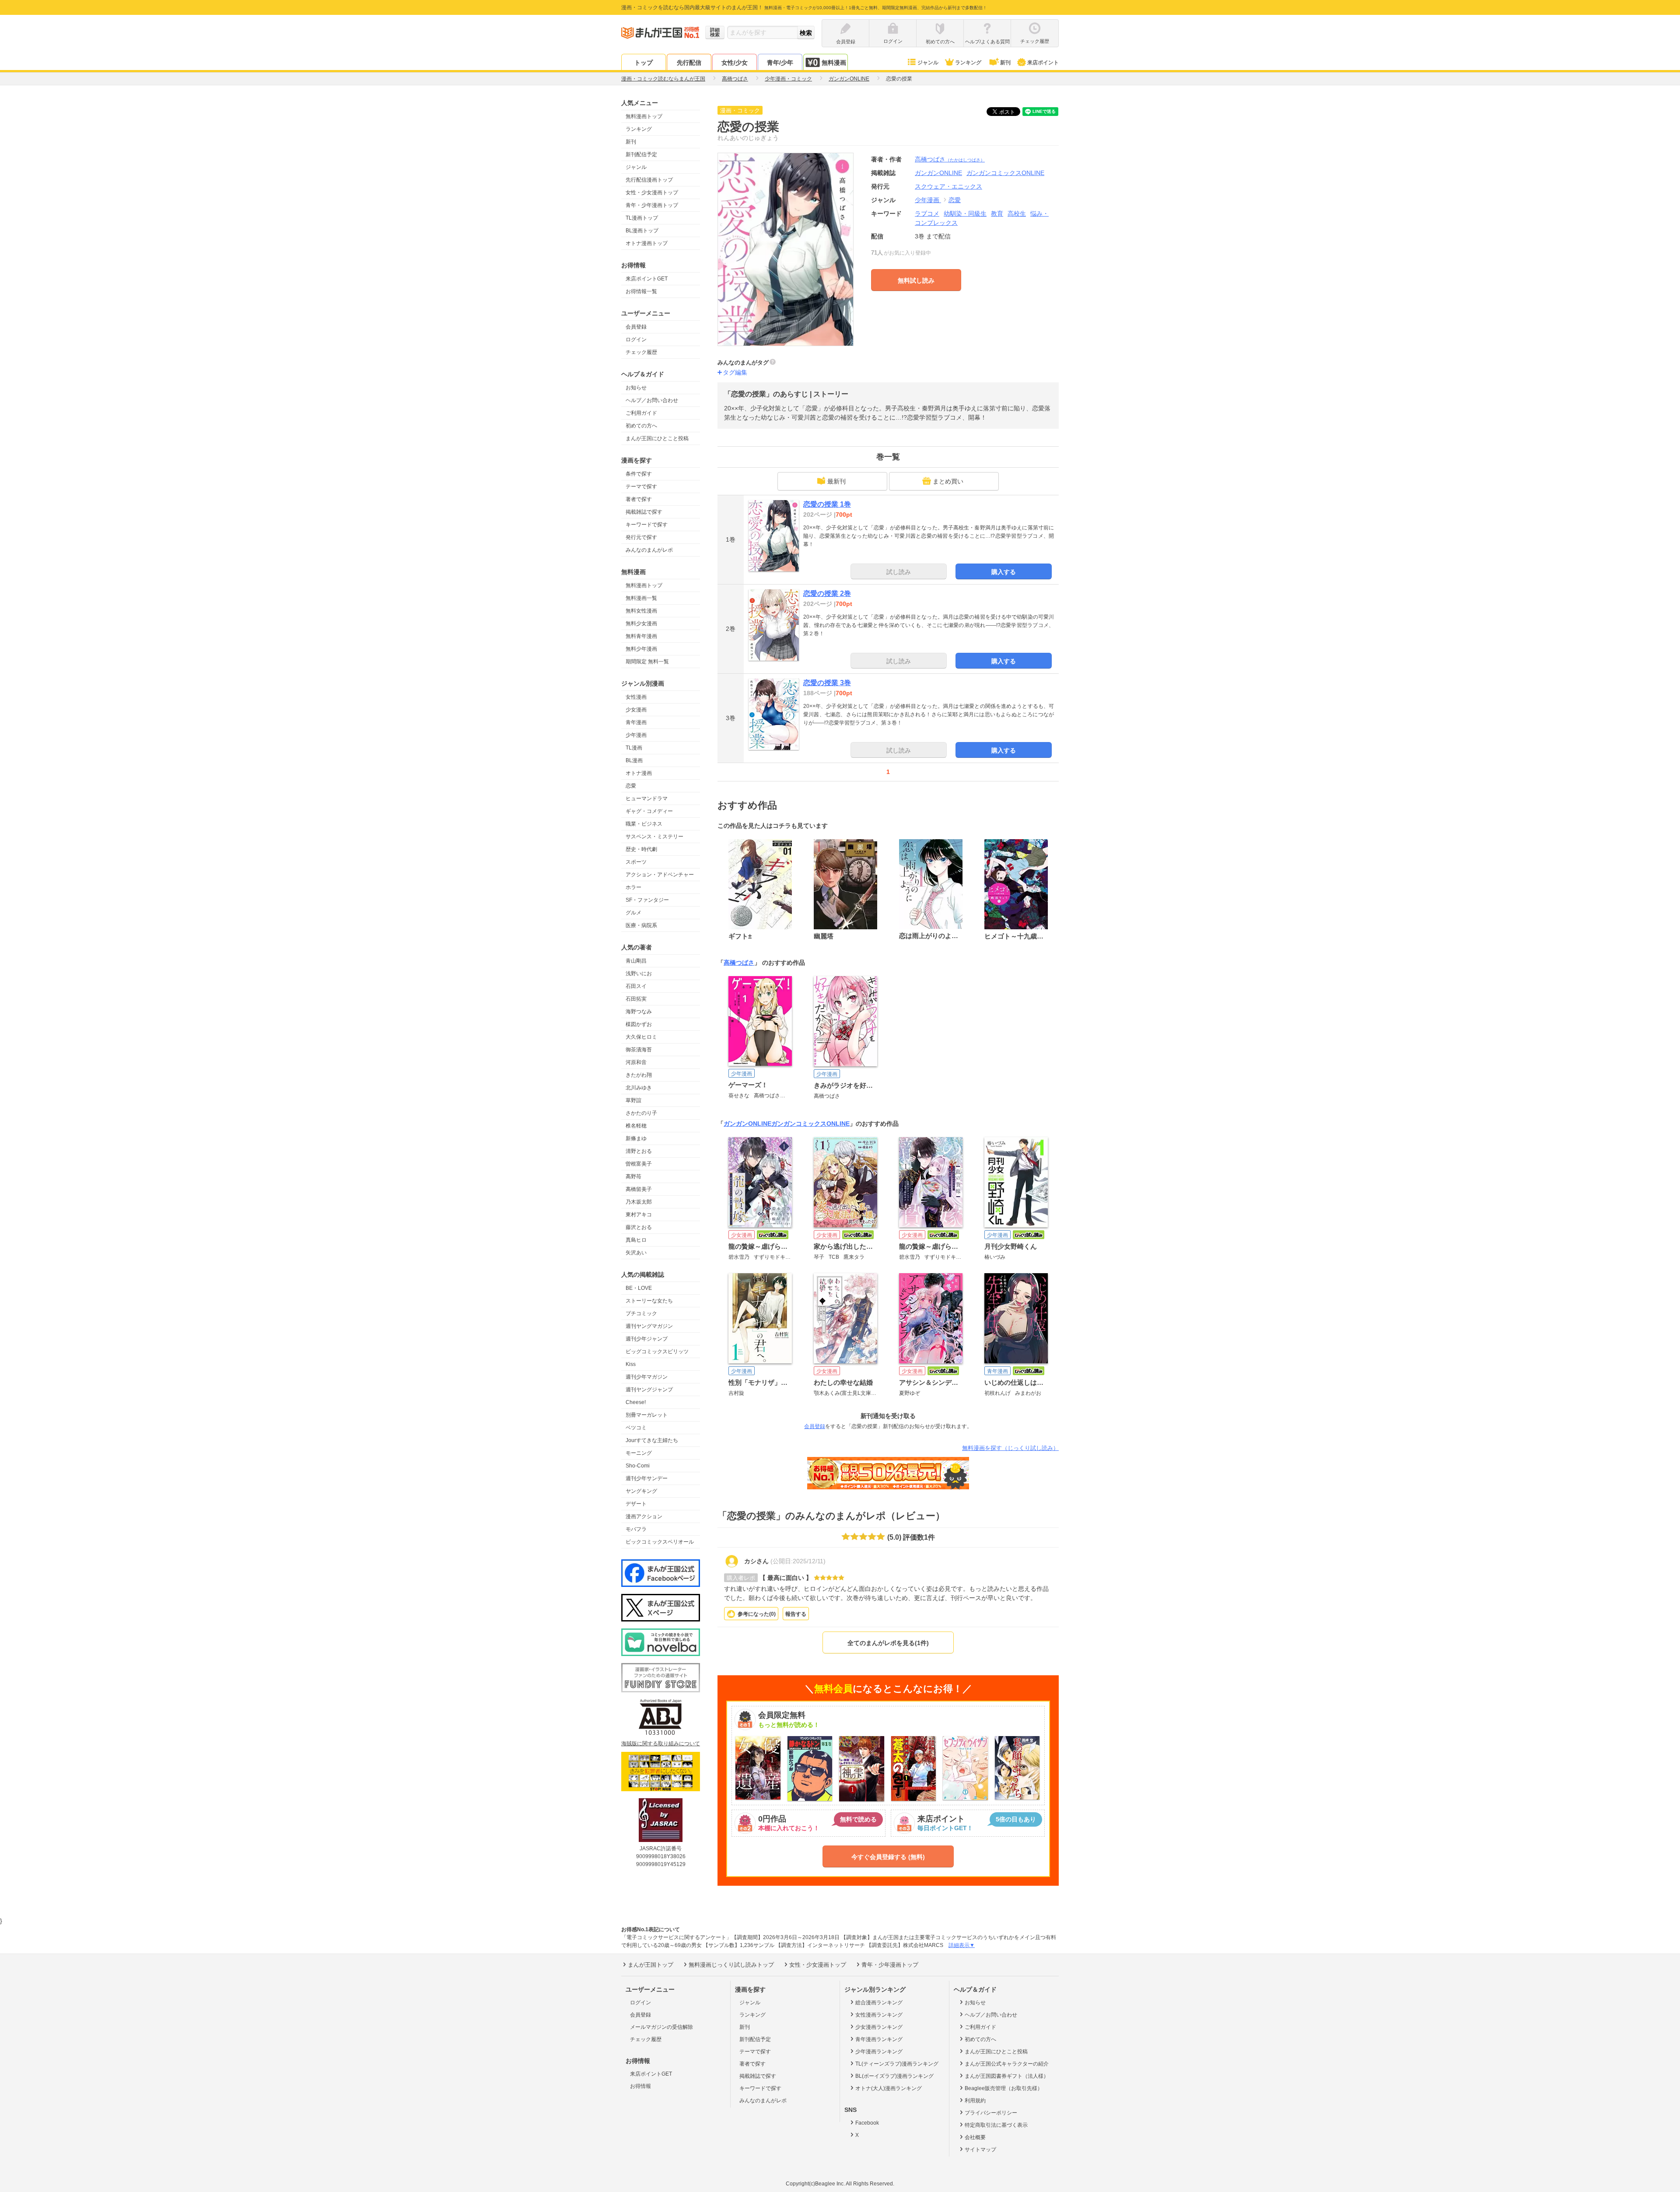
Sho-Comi (638, 1466)
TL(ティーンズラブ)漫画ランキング (897, 2064)
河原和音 (636, 1062)
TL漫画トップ (642, 218)
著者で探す (639, 499)
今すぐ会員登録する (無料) (888, 1857)
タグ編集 (735, 372)
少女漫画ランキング (879, 2027)
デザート (636, 1504)
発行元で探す (641, 537)
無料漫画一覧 (641, 598)
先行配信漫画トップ (649, 180)
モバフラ (636, 1529)
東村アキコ (639, 1215)
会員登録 (636, 327)
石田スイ (636, 986)
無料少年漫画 (641, 649)
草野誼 (633, 1100)
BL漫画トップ (642, 231)
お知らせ (636, 388)
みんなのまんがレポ (649, 550)
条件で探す (639, 474)
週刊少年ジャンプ (647, 1339)
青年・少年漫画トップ (652, 205)
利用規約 (975, 2101)
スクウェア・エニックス (948, 186)
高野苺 (633, 1177)
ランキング (968, 63)
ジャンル (928, 63)
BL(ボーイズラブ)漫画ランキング (894, 2076)
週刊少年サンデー (647, 1478)
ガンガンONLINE (747, 1124)
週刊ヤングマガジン (649, 1326)
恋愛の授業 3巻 (827, 683)
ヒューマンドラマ (647, 798)
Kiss (631, 1364)
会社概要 (975, 2137)
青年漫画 (636, 722)
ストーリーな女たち (649, 1301)
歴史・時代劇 (641, 849)
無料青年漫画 (641, 636)
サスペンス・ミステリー (654, 837)
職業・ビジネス (644, 824)
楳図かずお (639, 1024)
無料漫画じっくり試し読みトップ (731, 1965)
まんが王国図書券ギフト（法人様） (1007, 2076)
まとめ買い (948, 481)
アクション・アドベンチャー (660, 875)
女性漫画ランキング (879, 2015)
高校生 (1017, 214)
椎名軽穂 (636, 1126)
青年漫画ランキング (879, 2039)
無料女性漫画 (641, 611)
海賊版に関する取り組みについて (661, 1744)
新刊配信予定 (641, 154)
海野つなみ (639, 1012)
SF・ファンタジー (647, 900)
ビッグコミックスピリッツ (657, 1352)
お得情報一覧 (641, 291)
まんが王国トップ (651, 1965)
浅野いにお (639, 973)
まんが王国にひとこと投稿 (657, 438)
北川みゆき (639, 1088)
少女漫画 (636, 710)
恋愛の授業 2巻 (827, 594)
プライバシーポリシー (991, 2113)
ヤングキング (641, 1491)
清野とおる (639, 1151)
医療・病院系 (641, 925)
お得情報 (640, 2086)
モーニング (639, 1453)
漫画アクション (644, 1516)
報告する (796, 1614)
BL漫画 (634, 760)
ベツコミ (636, 1428)
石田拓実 (636, 999)
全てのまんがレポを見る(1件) (888, 1643)
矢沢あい (636, 1253)
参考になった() (757, 1614)
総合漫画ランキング (879, 2003)
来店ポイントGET (647, 279)
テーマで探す (641, 487)
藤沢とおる (639, 1227)
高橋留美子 (639, 1189)
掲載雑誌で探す (644, 512)
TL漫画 (634, 748)
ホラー (633, 887)
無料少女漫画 (641, 623)
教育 (997, 214)
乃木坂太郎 (639, 1202)
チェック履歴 (641, 352)
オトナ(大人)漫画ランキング (889, 2088)
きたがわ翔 (639, 1075)
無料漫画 (834, 63)
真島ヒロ (636, 1240)
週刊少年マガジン (647, 1377)
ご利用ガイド (641, 413)
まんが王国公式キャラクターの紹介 (1007, 2064)
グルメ (633, 913)
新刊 (1005, 63)
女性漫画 (636, 697)
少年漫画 (636, 735)
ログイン (636, 340)
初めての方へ (641, 426)
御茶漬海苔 (639, 1050)
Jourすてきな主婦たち (652, 1440)
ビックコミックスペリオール (660, 1542)
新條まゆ (636, 1138)
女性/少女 (735, 63)
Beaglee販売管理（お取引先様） (1004, 2088)
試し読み (899, 572)
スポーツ (636, 862)
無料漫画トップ (644, 116)
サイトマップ (980, 2150)
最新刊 (836, 481)
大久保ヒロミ (641, 1037)
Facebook (867, 2123)
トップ (644, 63)
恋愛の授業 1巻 (827, 504)
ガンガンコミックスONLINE (810, 1124)
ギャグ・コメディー (649, 811)
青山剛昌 (636, 961)
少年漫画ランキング (879, 2052)
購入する (1004, 572)
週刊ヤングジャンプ (649, 1390)
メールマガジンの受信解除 (661, 2027)
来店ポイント (1043, 63)
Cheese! (636, 1402)
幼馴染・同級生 (965, 214)
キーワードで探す (647, 525)
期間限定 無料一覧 (647, 662)
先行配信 (689, 63)
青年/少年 (780, 63)
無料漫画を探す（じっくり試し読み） (1010, 1448)
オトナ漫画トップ (647, 243)
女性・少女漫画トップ (652, 193)
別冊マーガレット (647, 1415)
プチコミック (641, 1313)
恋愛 (631, 786)
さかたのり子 (641, 1113)
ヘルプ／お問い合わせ (652, 400)
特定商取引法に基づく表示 (996, 2125)
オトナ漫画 (639, 773)
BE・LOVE (639, 1288)
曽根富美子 (639, 1164)
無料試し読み (916, 280)
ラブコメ (927, 214)
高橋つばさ (950, 159)
